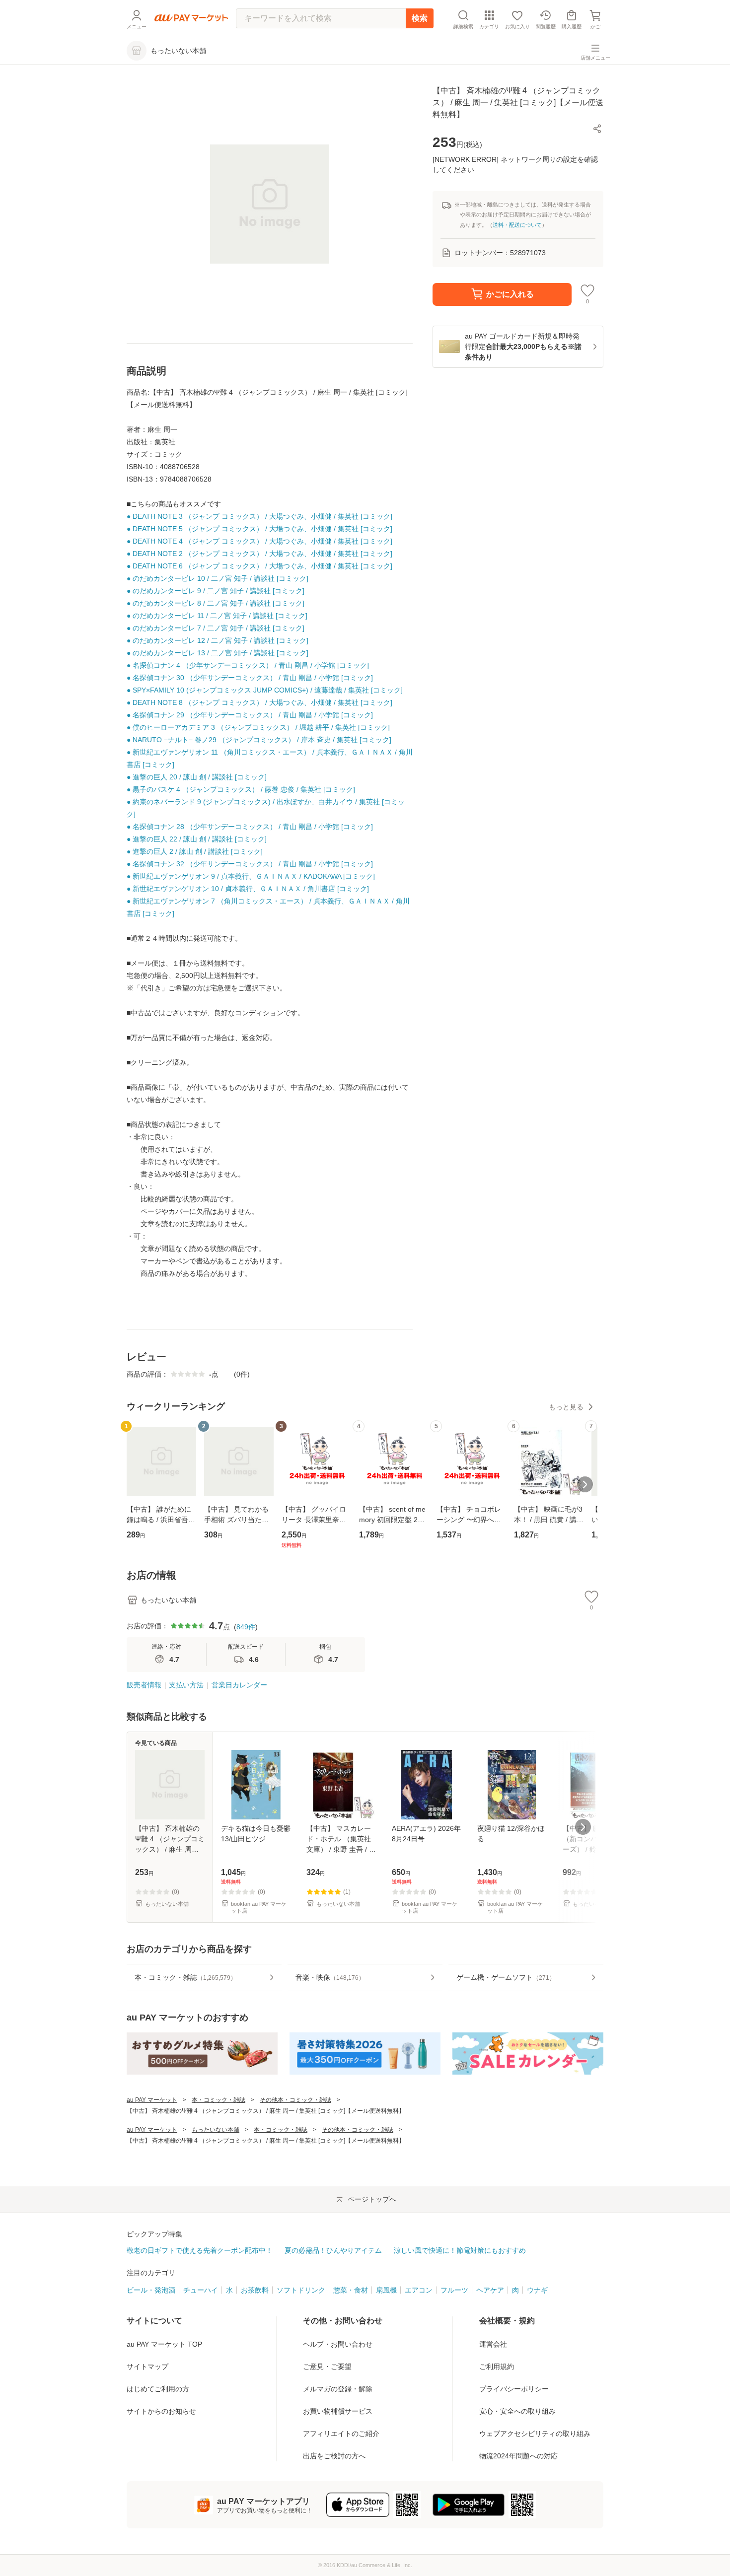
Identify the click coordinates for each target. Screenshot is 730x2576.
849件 (246, 1627)
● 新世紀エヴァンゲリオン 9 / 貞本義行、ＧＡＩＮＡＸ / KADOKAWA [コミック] (251, 876)
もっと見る (566, 1407)
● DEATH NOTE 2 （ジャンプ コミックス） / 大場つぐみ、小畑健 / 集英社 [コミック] (259, 554)
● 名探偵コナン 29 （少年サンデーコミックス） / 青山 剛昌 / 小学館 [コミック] (250, 715)
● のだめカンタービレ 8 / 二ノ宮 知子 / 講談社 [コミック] (216, 603)
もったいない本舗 (216, 2130)
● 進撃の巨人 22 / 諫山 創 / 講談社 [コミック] (197, 839)
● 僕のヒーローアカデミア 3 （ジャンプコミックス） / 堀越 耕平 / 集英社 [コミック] (258, 727)
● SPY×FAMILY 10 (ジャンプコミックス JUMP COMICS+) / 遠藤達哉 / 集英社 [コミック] (265, 690)
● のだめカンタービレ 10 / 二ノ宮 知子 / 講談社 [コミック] (218, 578)
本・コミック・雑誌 (219, 2100)
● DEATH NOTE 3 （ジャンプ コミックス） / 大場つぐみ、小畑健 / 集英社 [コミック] (259, 516)
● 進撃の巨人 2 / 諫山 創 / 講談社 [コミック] (195, 851)
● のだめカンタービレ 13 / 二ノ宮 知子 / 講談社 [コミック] (218, 653)
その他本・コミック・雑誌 (295, 2100)
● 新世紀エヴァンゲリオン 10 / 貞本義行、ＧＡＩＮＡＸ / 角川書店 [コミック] (248, 889)
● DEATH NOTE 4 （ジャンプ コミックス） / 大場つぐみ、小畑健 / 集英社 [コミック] (259, 541)
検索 (420, 18)
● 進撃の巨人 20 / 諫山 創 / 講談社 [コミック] (197, 777)
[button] (597, 129)
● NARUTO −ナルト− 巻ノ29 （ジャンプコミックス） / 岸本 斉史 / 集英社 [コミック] (259, 740)
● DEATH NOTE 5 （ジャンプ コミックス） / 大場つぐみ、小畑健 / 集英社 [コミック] (259, 529)
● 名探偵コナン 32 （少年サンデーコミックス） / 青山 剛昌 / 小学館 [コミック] (250, 864)
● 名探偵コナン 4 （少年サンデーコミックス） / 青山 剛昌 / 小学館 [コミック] (248, 665)
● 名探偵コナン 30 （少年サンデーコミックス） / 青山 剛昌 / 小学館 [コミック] (250, 678)
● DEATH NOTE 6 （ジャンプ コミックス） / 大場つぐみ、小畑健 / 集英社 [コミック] (259, 566)
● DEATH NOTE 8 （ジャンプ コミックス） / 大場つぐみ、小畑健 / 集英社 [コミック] (259, 702)
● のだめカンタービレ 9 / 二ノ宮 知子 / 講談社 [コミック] (216, 591)
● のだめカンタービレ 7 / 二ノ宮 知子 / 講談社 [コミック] (216, 628)
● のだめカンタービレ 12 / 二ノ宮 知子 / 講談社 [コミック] (218, 640)
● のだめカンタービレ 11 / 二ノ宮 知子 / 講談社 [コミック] (217, 616)
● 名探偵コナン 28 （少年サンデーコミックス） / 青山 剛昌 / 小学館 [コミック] (250, 827)
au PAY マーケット (152, 2100)
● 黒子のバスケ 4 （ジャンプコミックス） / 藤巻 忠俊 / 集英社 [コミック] (241, 789)
